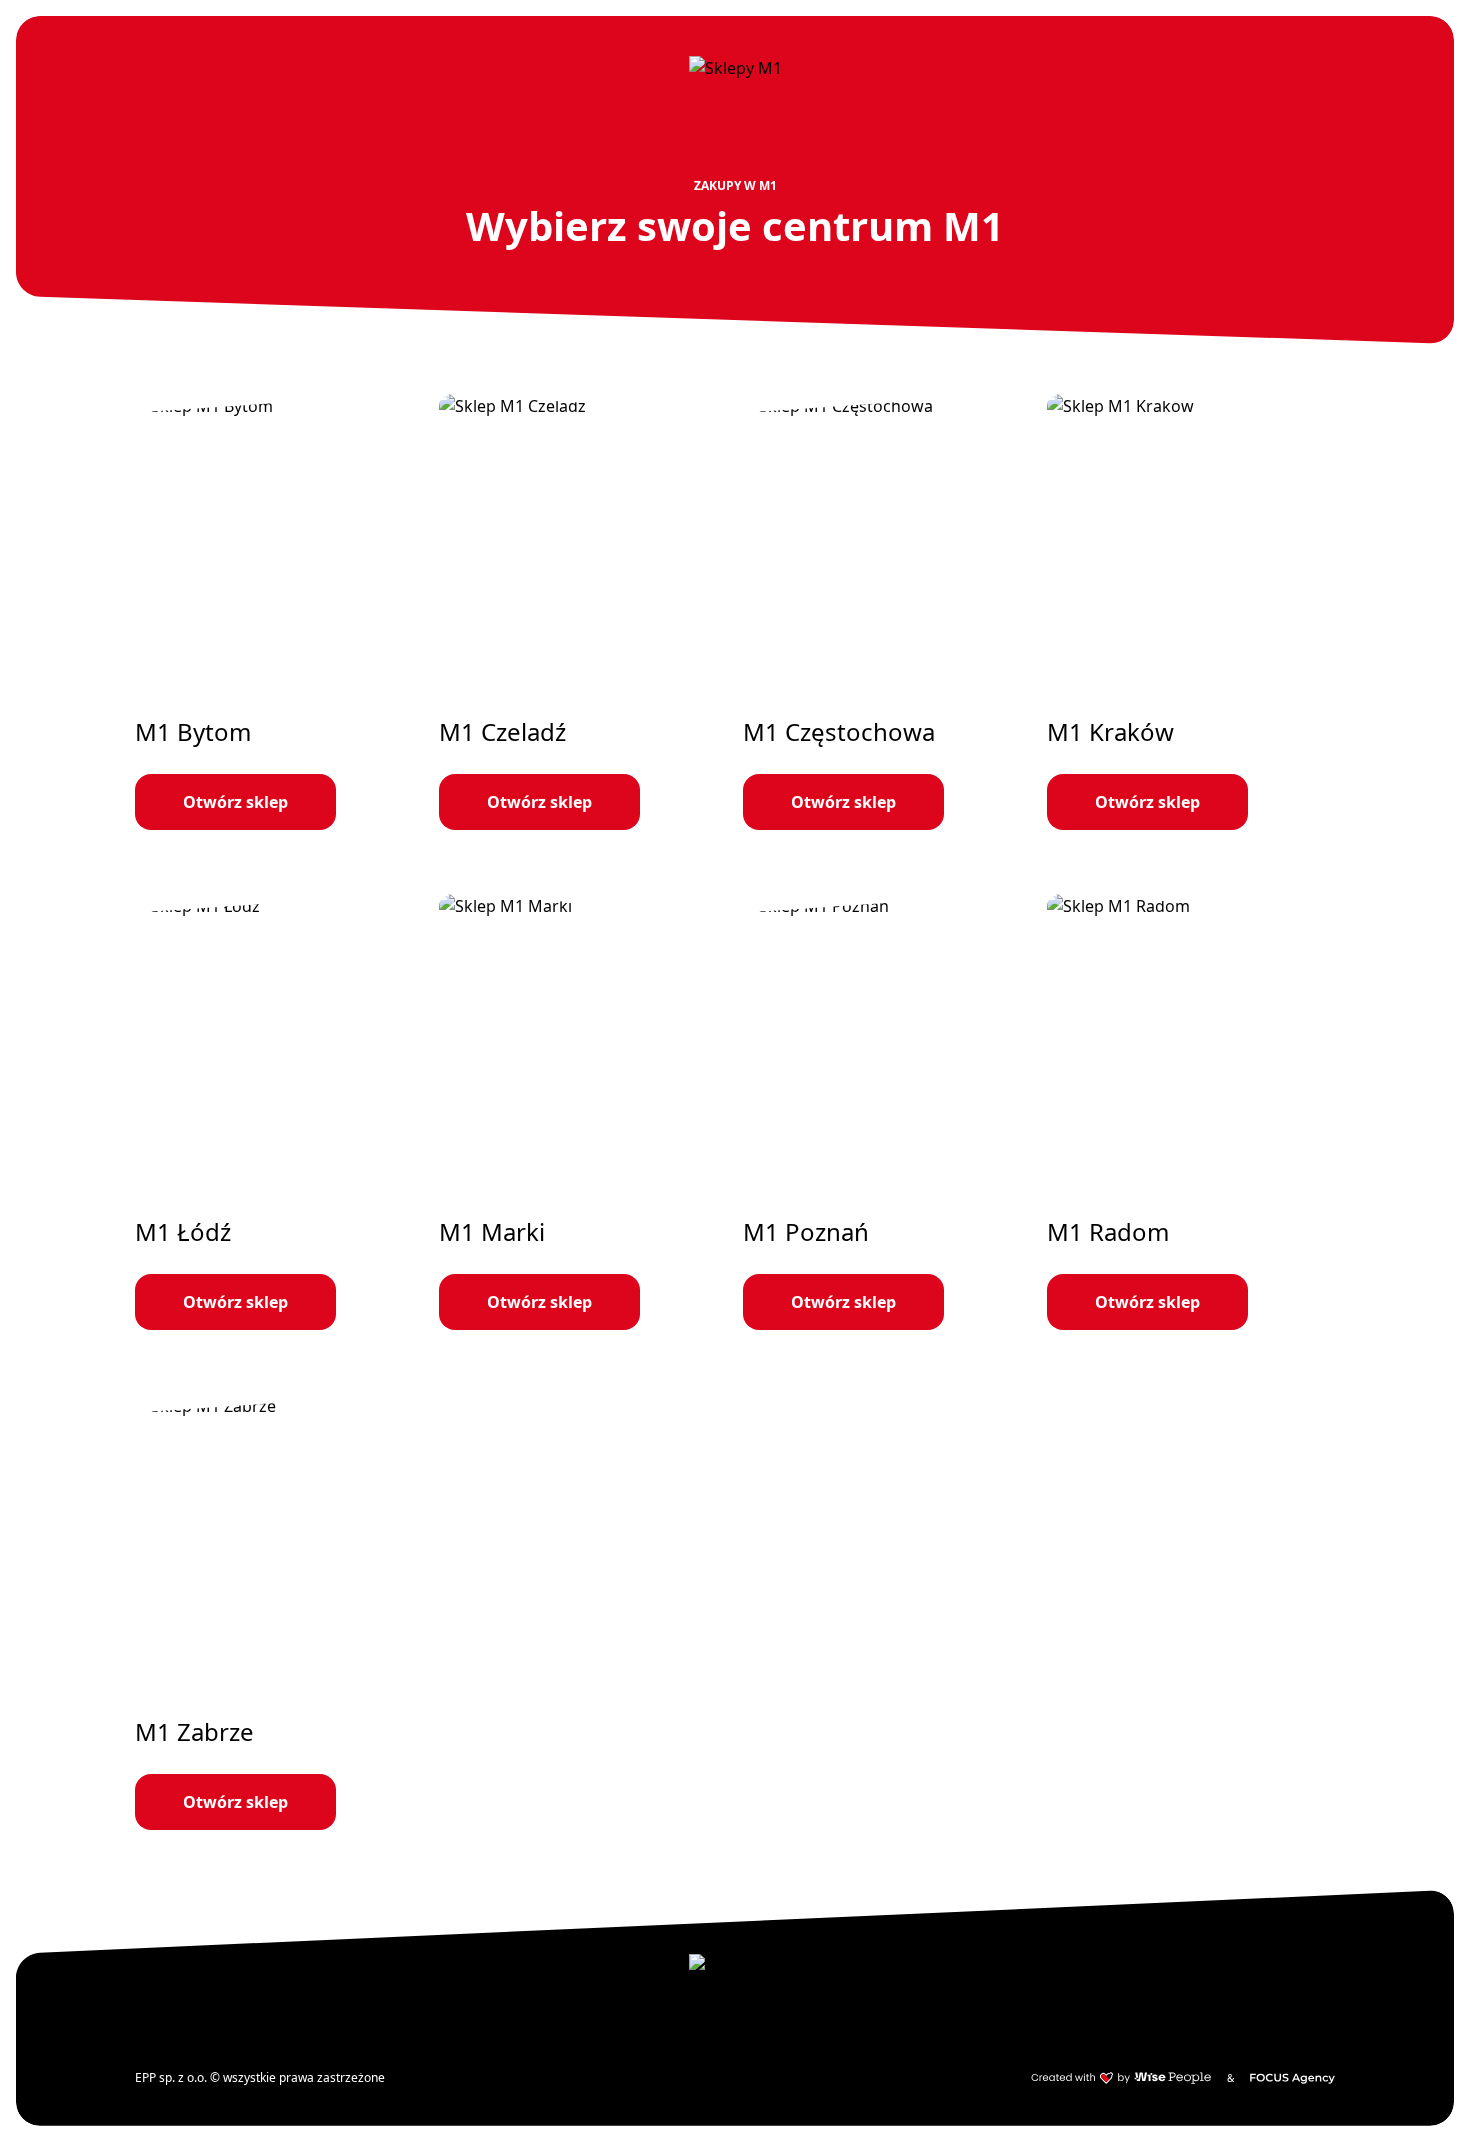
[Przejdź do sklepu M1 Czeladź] (583, 612)
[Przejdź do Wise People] (1121, 2078)
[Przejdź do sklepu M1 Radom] (1191, 1112)
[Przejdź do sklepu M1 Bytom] (279, 612)
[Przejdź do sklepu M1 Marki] (583, 1112)
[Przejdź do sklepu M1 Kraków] (1191, 612)
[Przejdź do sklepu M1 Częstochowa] (887, 612)
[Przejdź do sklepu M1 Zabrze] (279, 1612)
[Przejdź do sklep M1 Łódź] (279, 1112)
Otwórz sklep (235, 802)
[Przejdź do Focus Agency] (1292, 2078)
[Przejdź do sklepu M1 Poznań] (887, 1112)
